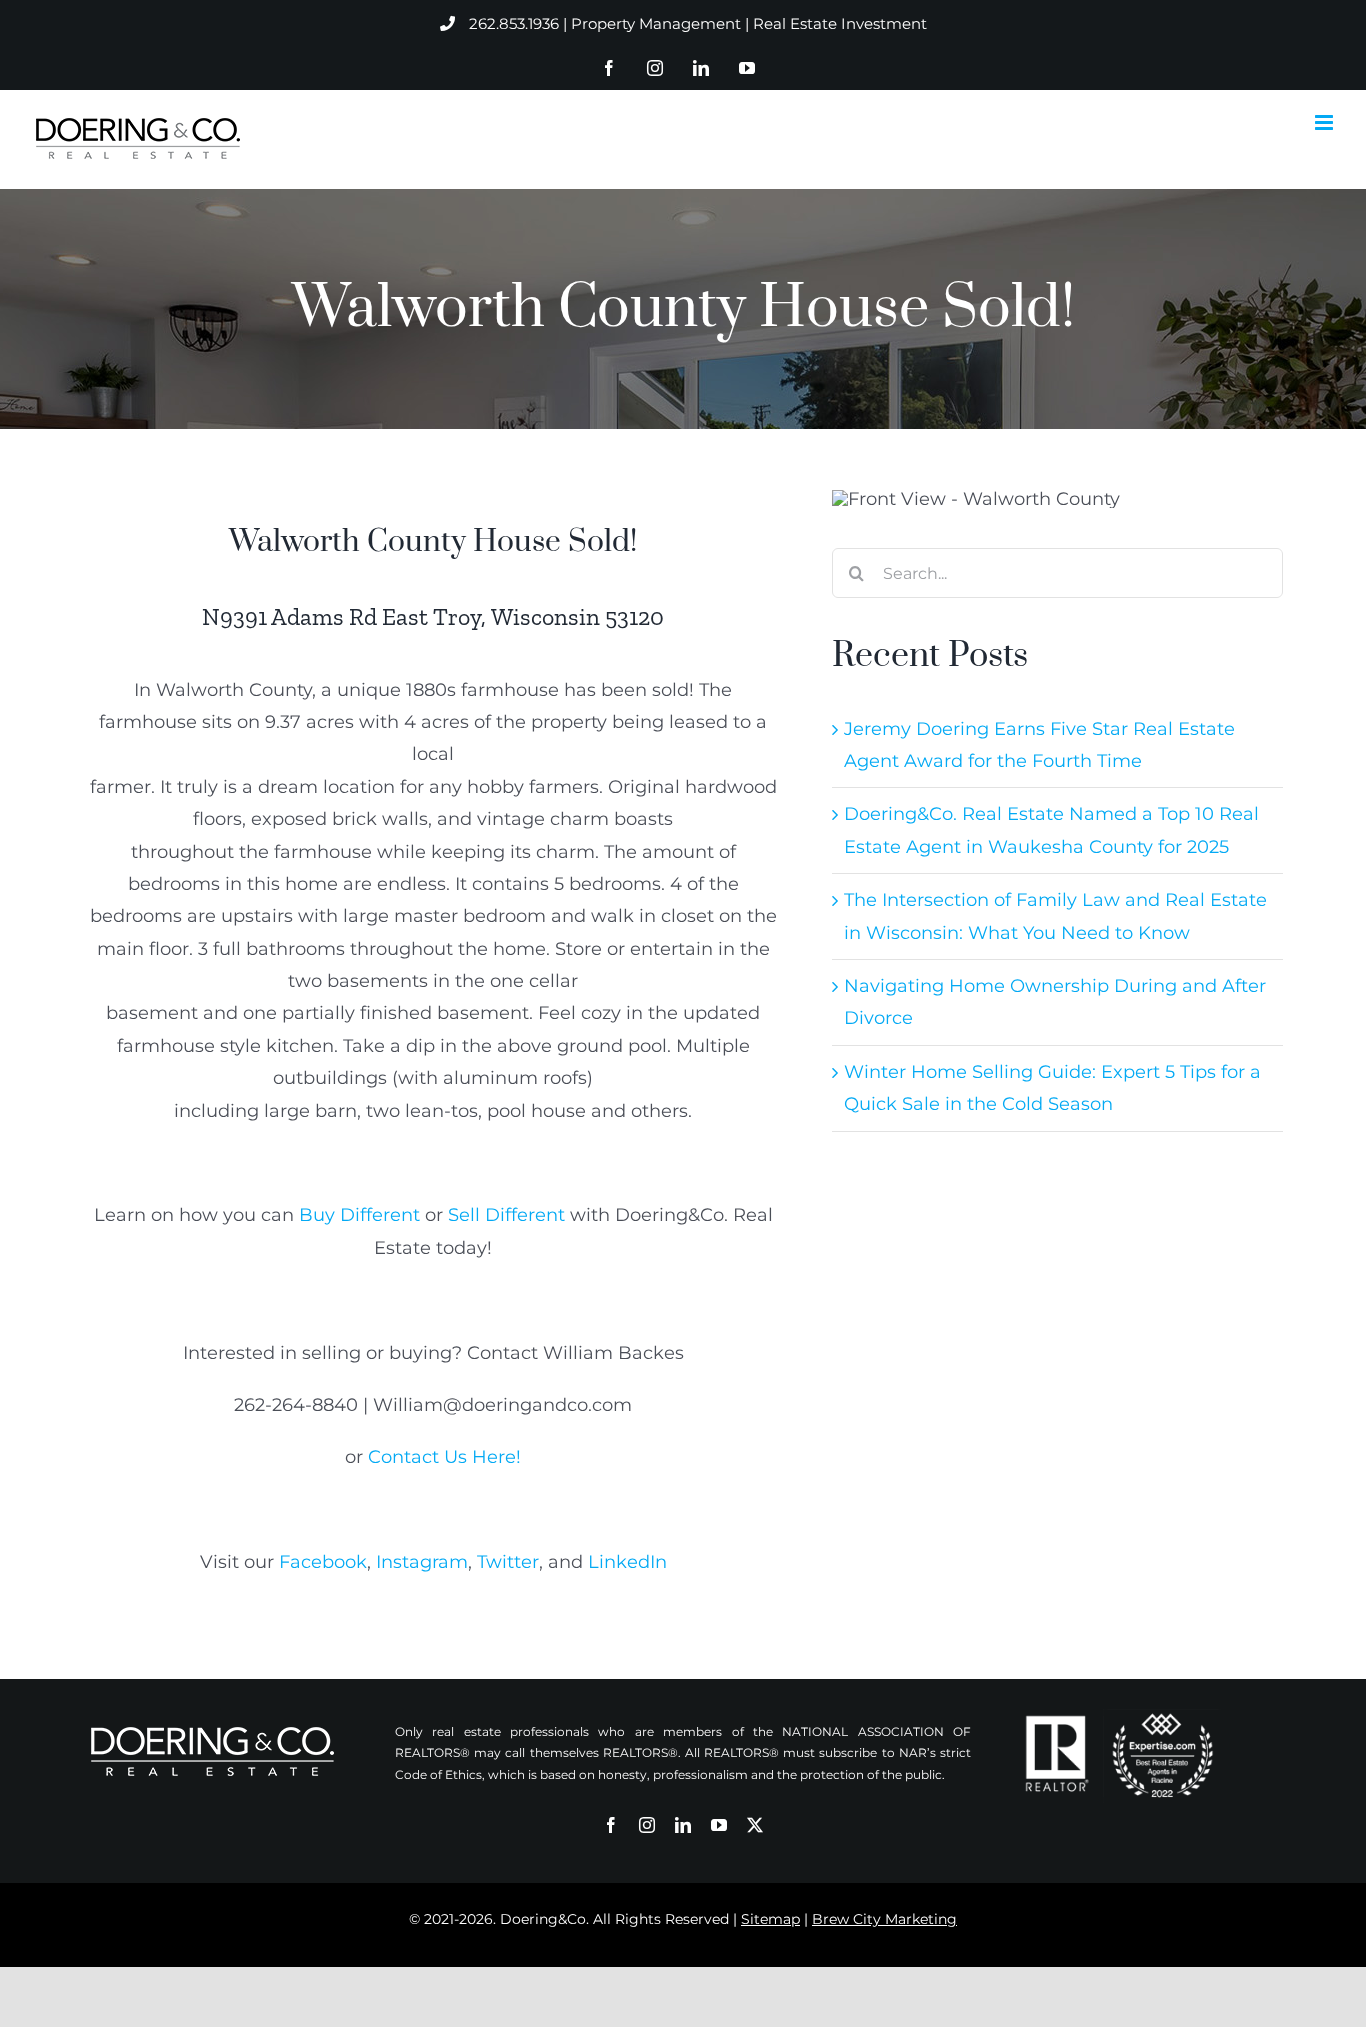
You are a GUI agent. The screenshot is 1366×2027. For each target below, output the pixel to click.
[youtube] (719, 1825)
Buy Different (359, 1215)
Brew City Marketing (884, 1919)
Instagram (422, 1562)
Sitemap (770, 1919)
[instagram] (647, 1825)
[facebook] (611, 1825)
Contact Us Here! (444, 1457)
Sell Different (506, 1215)
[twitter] (755, 1825)
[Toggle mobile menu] (1325, 122)
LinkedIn (627, 1562)
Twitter (508, 1562)
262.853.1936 (514, 23)
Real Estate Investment (840, 23)
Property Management (656, 23)
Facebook (323, 1562)
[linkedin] (683, 1825)
